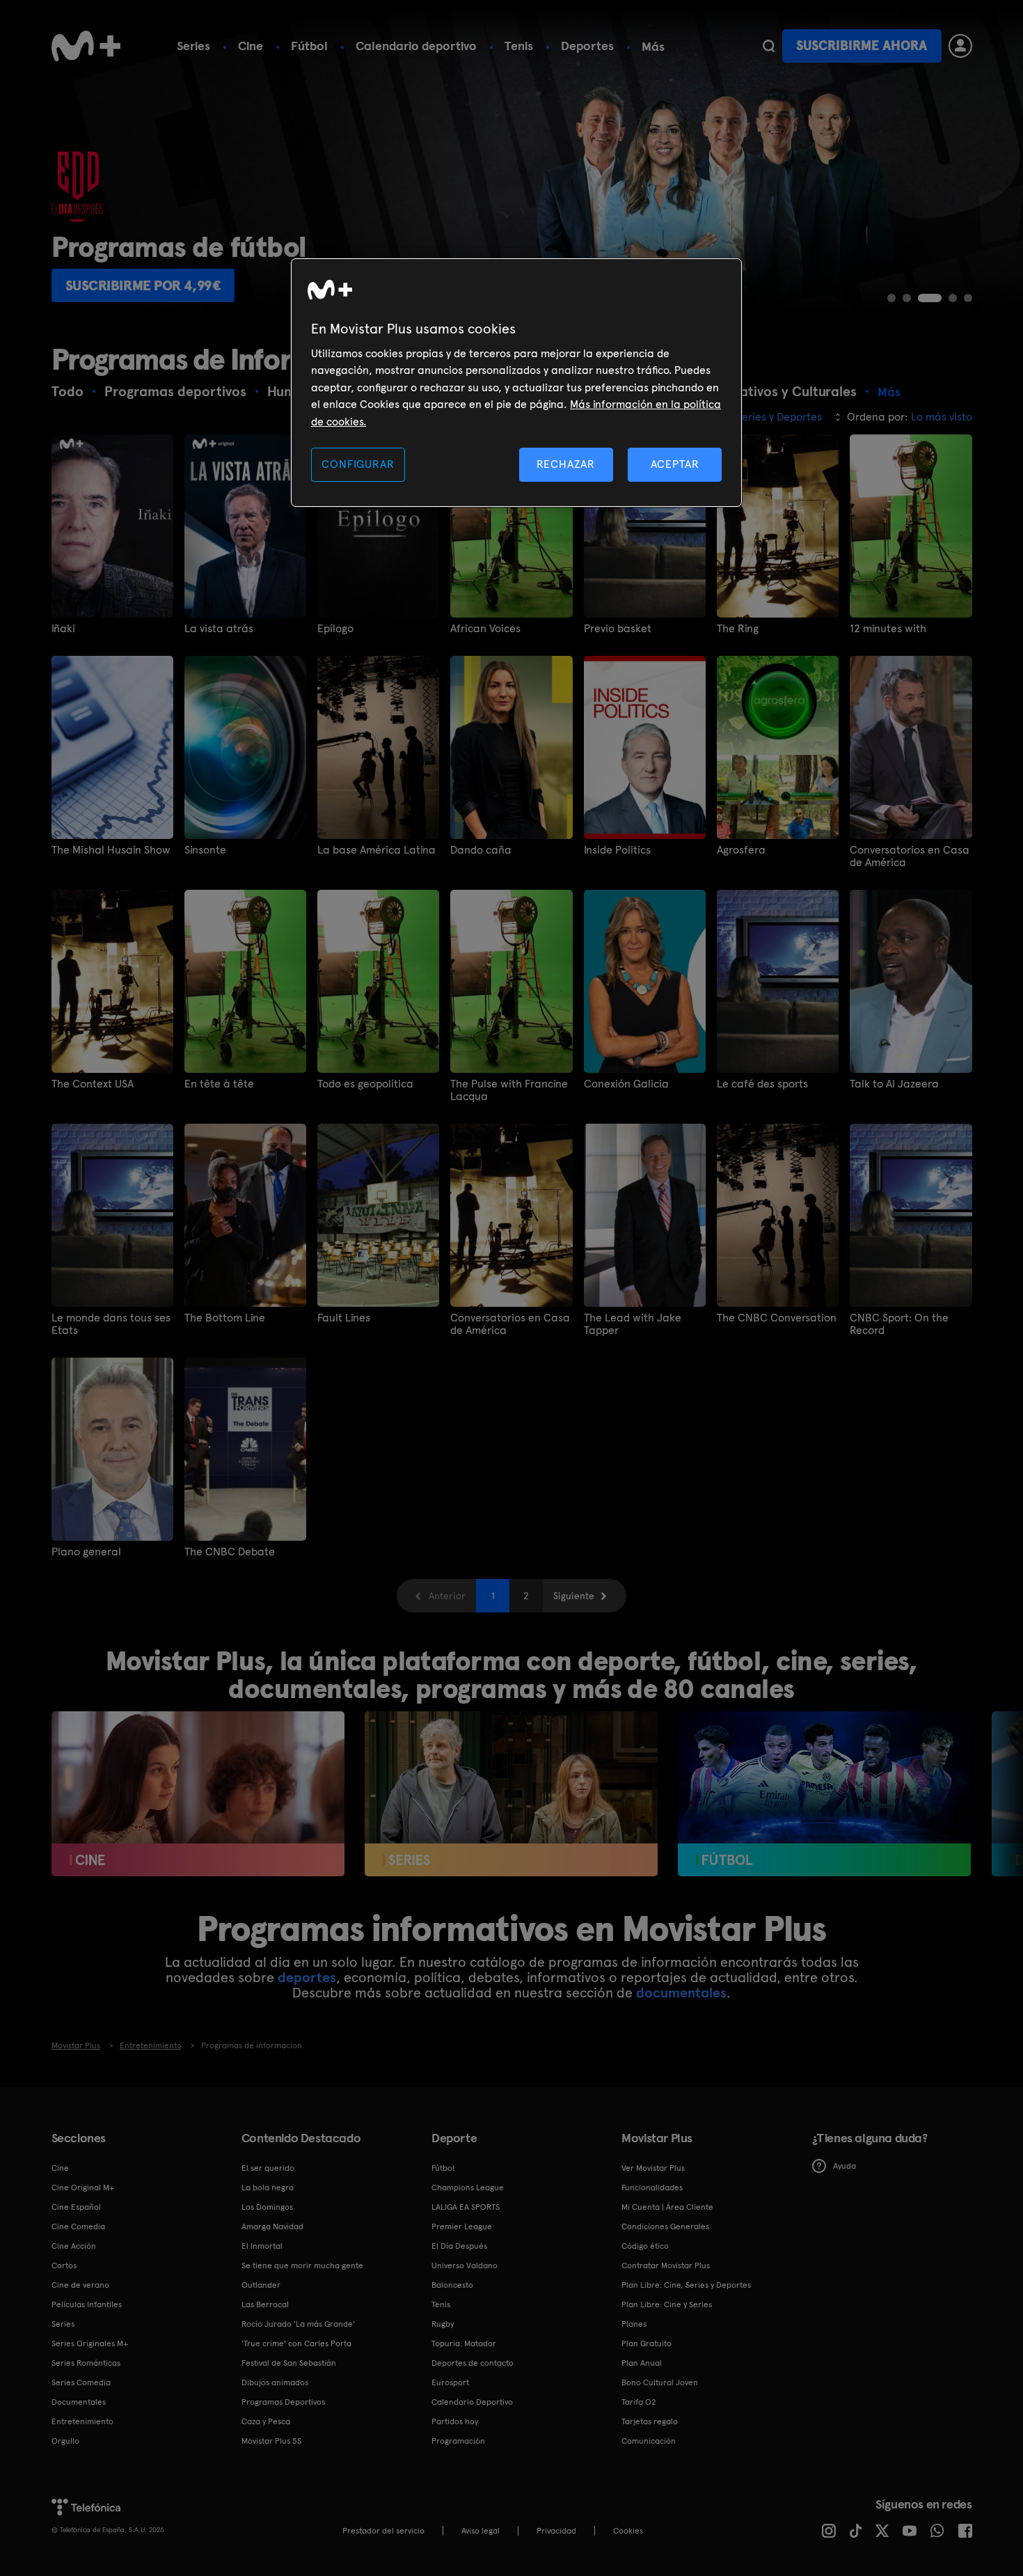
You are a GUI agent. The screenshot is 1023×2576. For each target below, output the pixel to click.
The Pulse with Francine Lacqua (509, 1090)
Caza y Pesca (266, 2421)
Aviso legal (481, 2531)
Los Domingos (267, 2207)
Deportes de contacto (473, 2363)
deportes (307, 1977)
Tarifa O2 (639, 2402)
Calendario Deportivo (472, 2402)
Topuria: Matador (464, 2343)
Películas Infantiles (87, 2304)
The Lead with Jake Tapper (633, 1324)
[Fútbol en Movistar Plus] (824, 1794)
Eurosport (450, 2382)
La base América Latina (376, 850)
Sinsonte (205, 850)
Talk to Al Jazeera (894, 1084)
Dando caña (481, 850)
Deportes (587, 46)
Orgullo (65, 2441)
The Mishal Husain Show (111, 850)
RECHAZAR (566, 464)
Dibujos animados (275, 2382)
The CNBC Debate (230, 1552)
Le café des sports (762, 1084)
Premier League (462, 2226)
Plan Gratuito (647, 2343)
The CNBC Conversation (777, 1318)
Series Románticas (86, 2363)
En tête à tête (219, 1084)
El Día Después (459, 2246)
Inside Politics (617, 850)
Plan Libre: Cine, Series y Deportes (686, 2285)
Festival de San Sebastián (289, 2363)
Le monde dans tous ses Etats (111, 1324)
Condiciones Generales (665, 2226)
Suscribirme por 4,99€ (143, 285)
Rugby (443, 2324)
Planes (634, 2324)
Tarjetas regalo (650, 2421)
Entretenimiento (82, 2421)
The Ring (738, 629)
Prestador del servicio (383, 2531)
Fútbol (309, 46)
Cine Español (76, 2207)
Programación (458, 2441)
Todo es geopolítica (365, 1084)
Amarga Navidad (272, 2226)
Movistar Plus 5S (271, 2441)
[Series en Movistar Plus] (511, 1794)
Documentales (79, 2402)
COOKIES (628, 2531)
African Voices (485, 629)
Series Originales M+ (90, 2343)
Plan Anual (642, 2363)
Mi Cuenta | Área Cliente (667, 2207)
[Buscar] (769, 46)
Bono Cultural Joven (660, 2382)
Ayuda (844, 2166)
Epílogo (335, 629)
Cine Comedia (78, 2226)
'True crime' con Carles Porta (296, 2343)
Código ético (645, 2246)
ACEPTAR (675, 464)
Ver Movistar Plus (653, 2168)
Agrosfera (741, 850)
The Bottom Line (225, 1318)
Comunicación (649, 2441)
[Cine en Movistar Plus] (198, 1794)
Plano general (86, 1552)
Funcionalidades (652, 2188)
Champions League (468, 2188)
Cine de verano (80, 2285)
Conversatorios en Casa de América (910, 856)
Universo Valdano (465, 2265)
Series (193, 46)
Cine (251, 46)
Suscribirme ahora (862, 46)
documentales (681, 1993)
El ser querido (268, 2168)
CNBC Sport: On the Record (899, 1324)
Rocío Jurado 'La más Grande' (298, 2324)
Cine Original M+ (83, 2188)
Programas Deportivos (283, 2402)
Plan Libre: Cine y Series (667, 2304)
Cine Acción (74, 2246)
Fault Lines (344, 1318)
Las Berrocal (265, 2304)
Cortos (64, 2265)
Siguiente (574, 1596)
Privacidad (556, 2531)
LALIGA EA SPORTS (466, 2207)
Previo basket (618, 629)
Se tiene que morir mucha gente (302, 2265)
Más (653, 47)
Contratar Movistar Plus (666, 2265)
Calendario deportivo (416, 46)
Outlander (261, 2285)
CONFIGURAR (358, 464)
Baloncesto (452, 2285)
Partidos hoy (455, 2421)
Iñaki (63, 629)
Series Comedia (81, 2382)
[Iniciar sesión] (960, 46)
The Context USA (93, 1084)
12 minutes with (888, 629)
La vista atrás (219, 629)
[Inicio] (86, 46)
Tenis (519, 46)
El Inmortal (262, 2246)
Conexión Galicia (626, 1084)
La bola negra (268, 2188)
